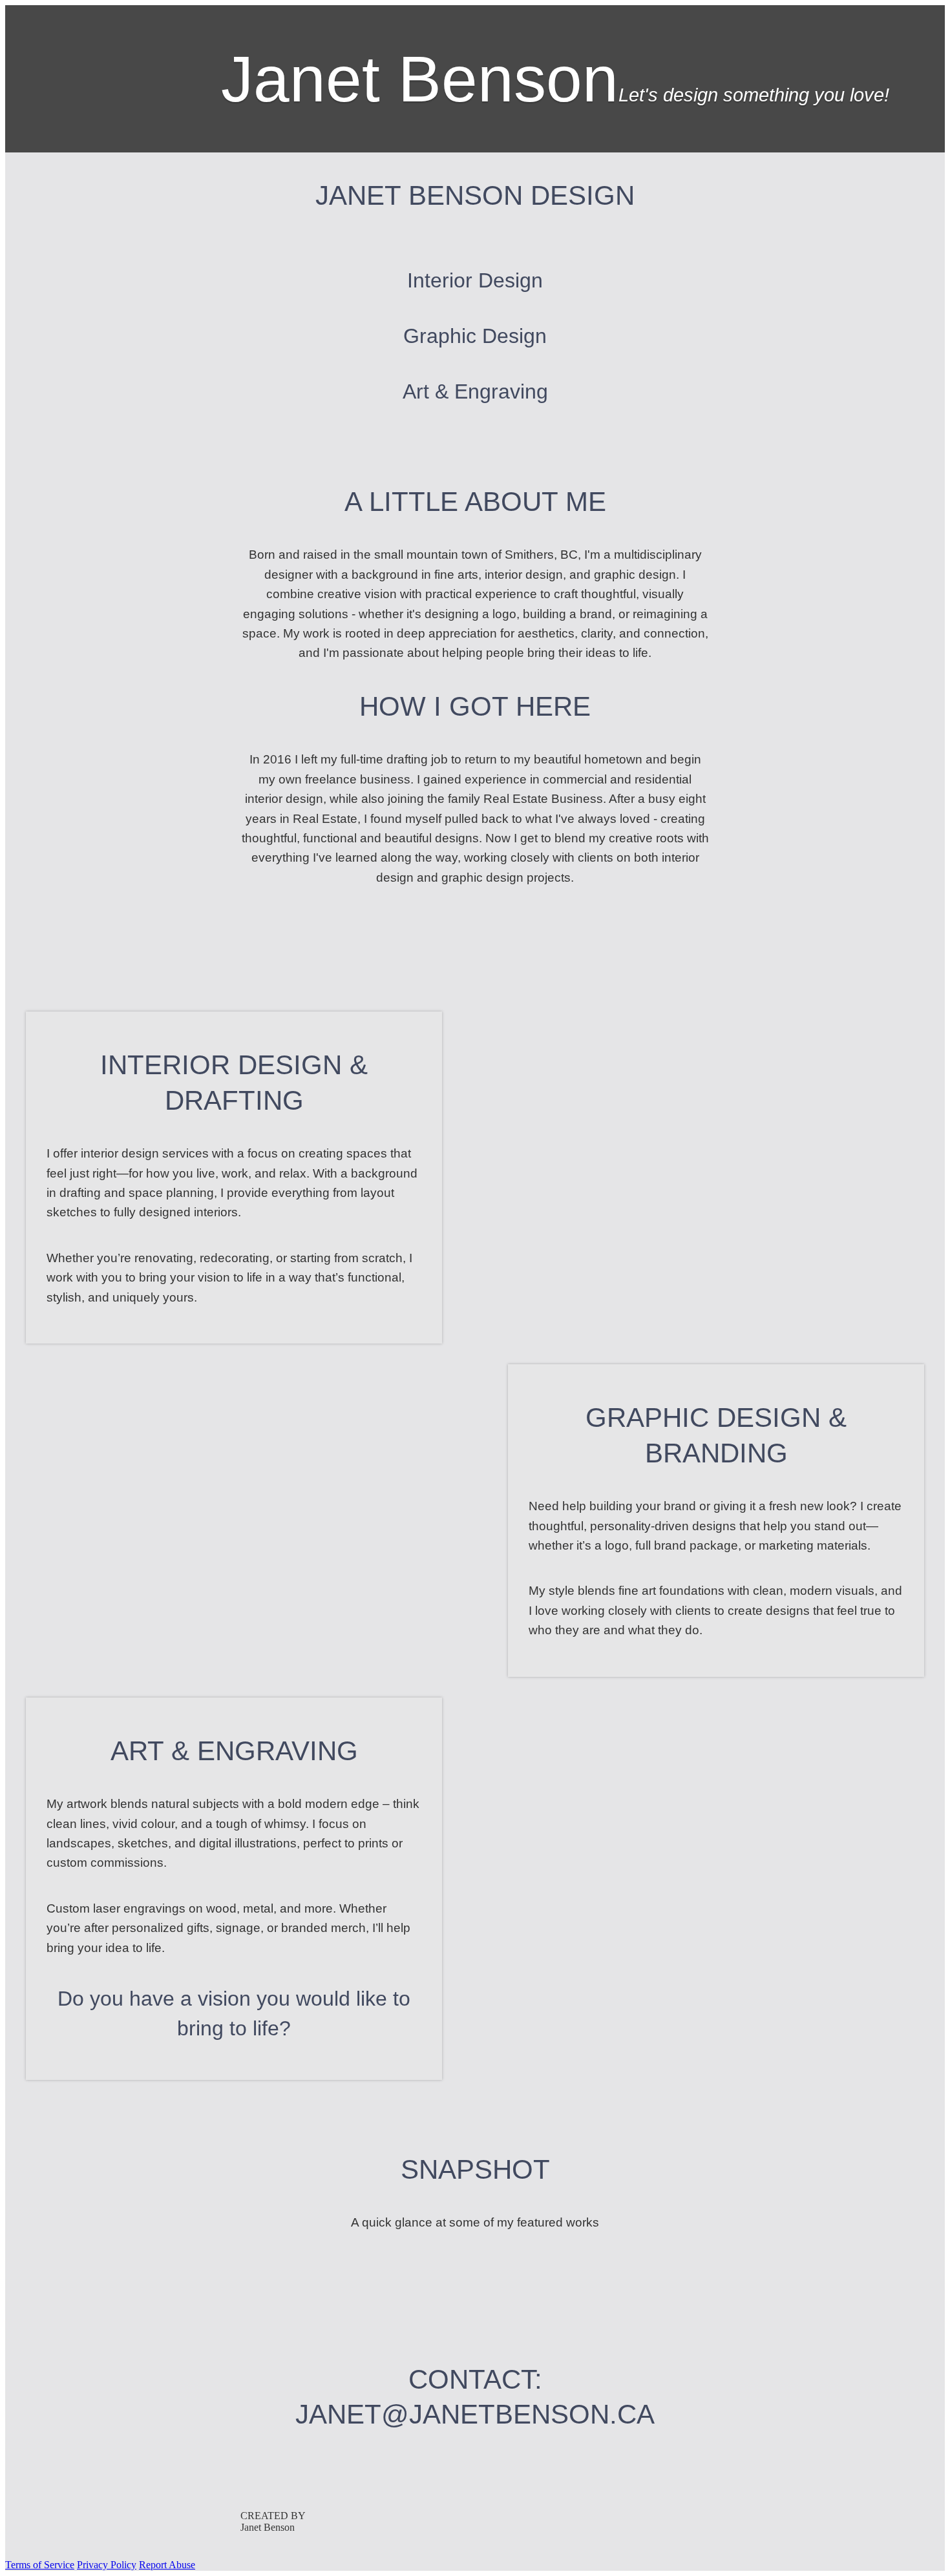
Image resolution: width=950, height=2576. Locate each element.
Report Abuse (167, 2565)
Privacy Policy (107, 2565)
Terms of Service (40, 2565)
